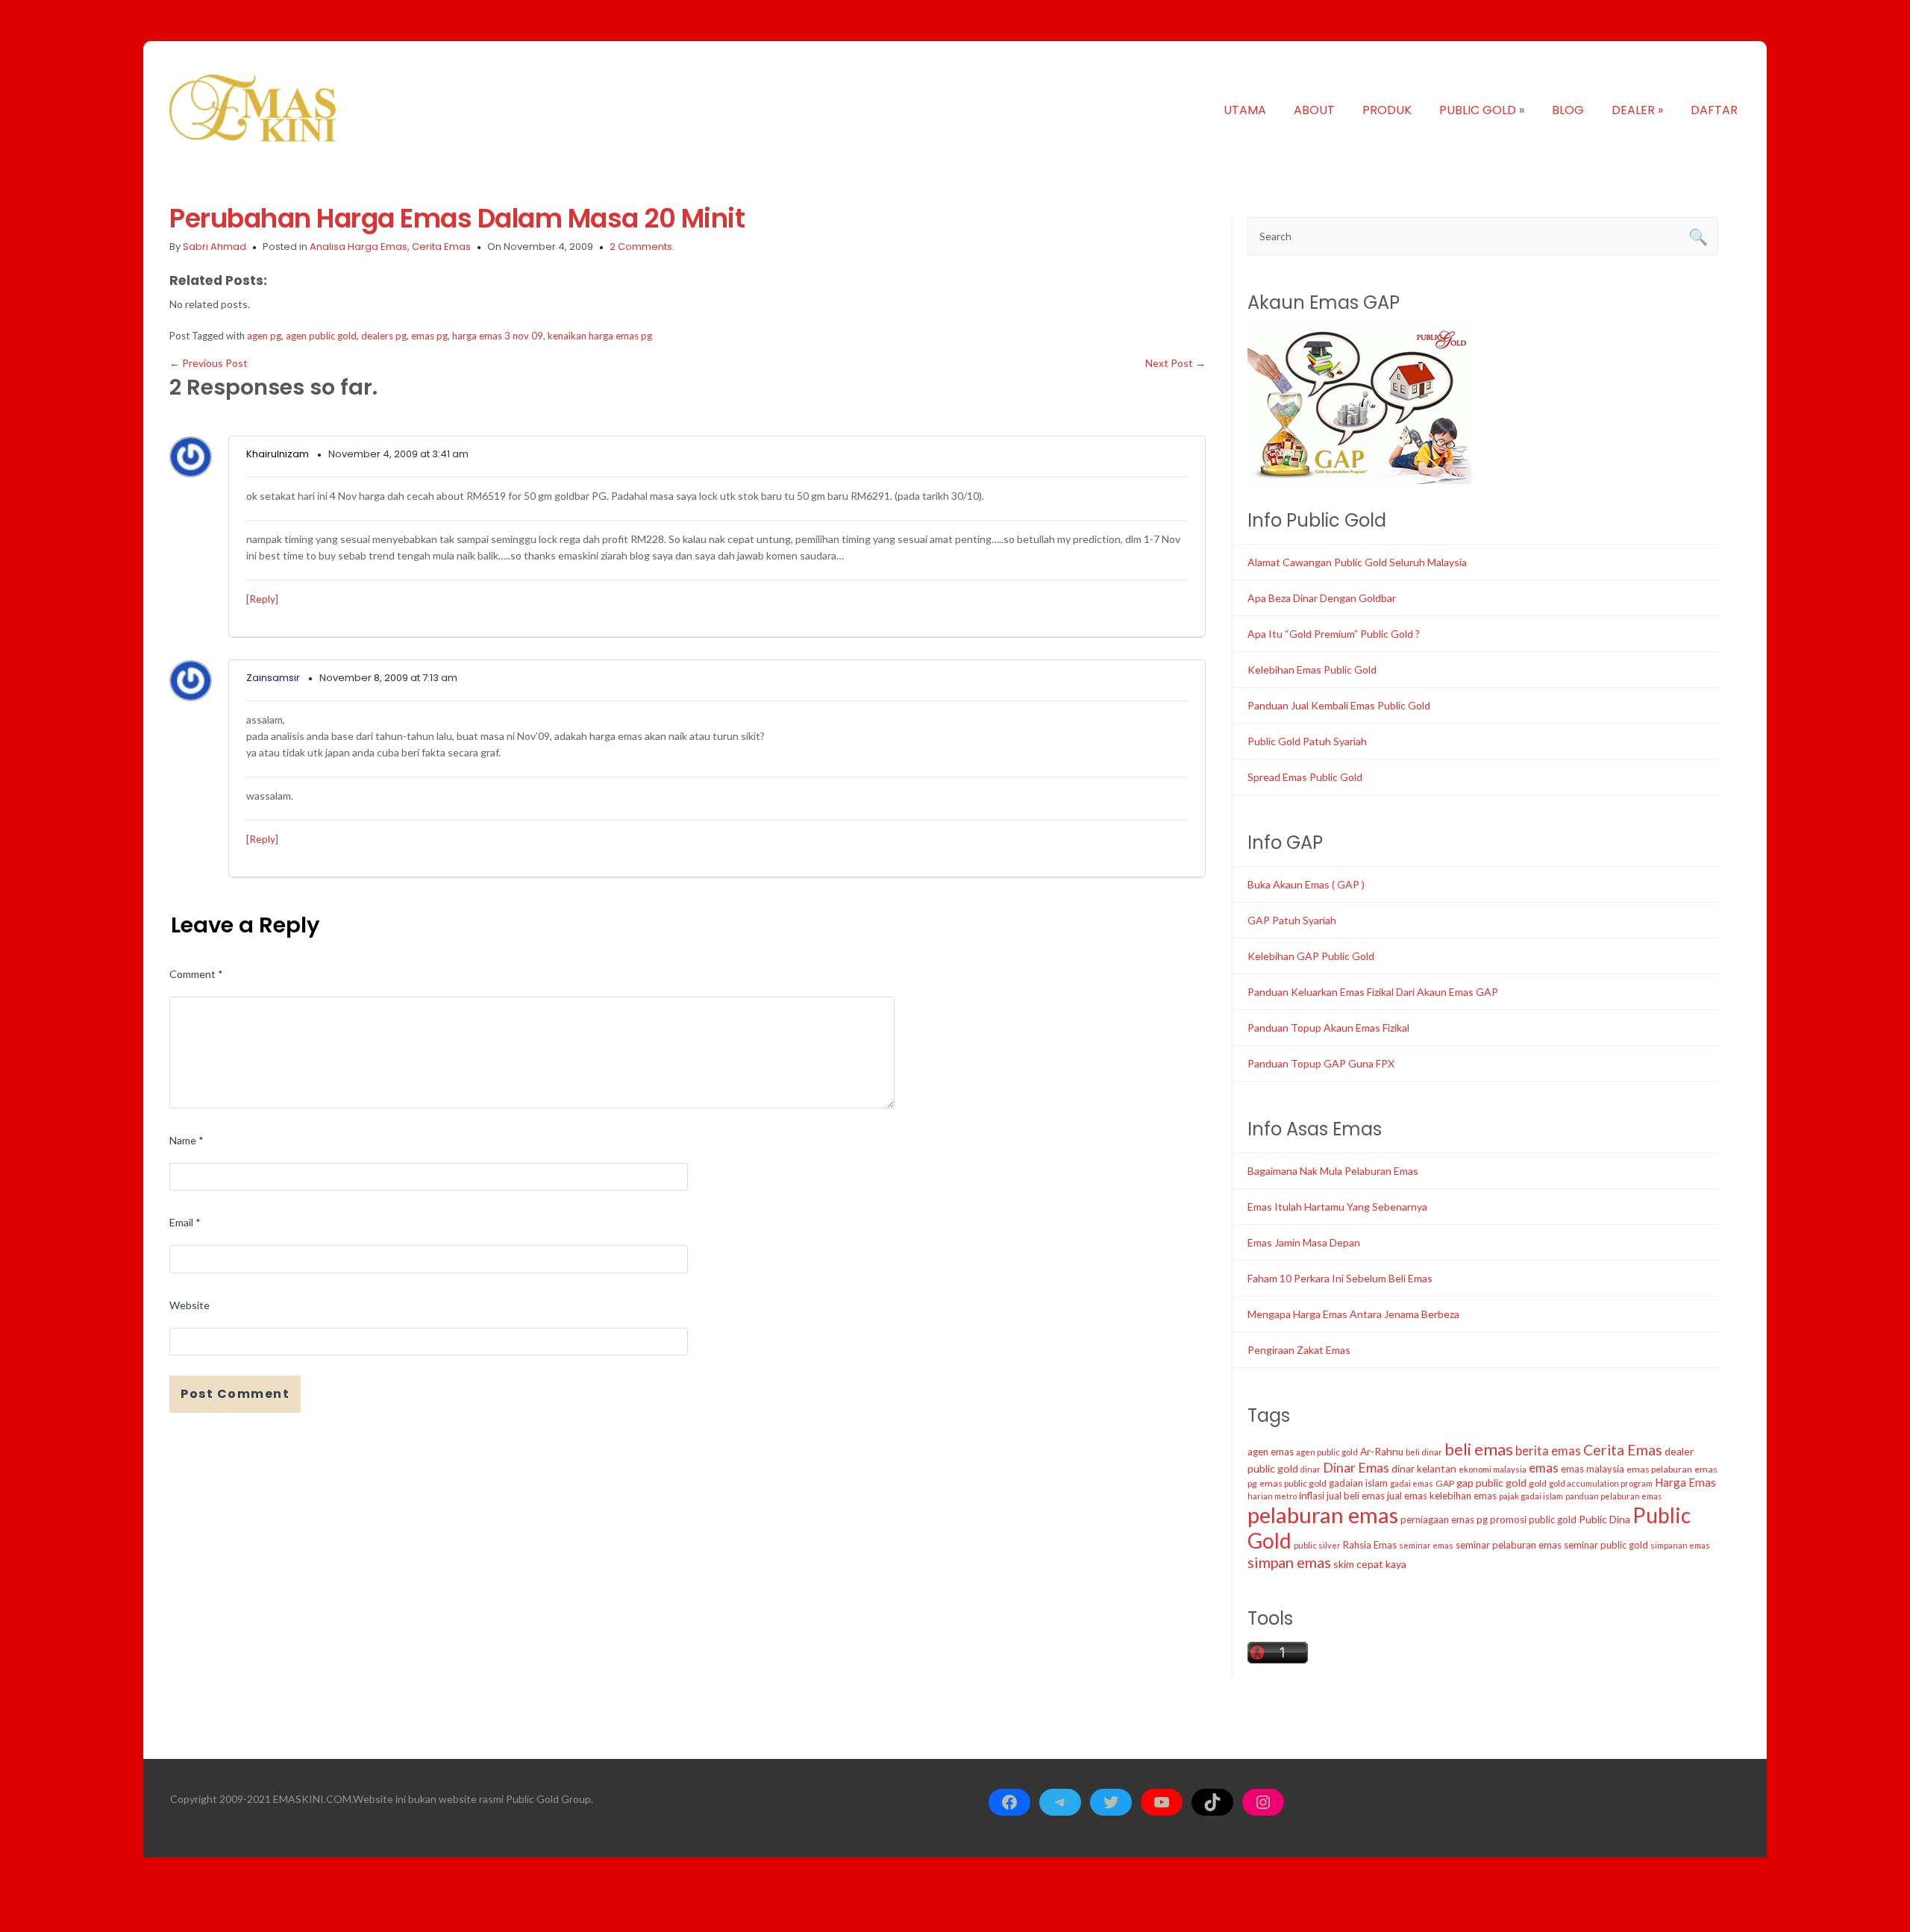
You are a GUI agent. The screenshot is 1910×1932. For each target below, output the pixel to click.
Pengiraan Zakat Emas (1299, 1350)
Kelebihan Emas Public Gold (1312, 669)
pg (1482, 1519)
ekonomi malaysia (1493, 1469)
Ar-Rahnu (1382, 1452)
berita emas (1548, 1451)
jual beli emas (1356, 1496)
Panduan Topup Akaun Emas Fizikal (1328, 1028)
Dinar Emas (1356, 1467)
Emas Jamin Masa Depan (1304, 1242)
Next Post (1175, 363)
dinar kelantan (1424, 1469)
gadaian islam (1358, 1483)
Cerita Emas (441, 247)
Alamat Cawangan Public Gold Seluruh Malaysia (1357, 562)
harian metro (1272, 1496)
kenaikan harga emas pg (600, 336)
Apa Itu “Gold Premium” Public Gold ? (1334, 634)
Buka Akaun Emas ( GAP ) (1306, 884)
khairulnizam (278, 454)
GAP (1445, 1483)
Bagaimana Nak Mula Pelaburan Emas (1333, 1171)
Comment (196, 974)
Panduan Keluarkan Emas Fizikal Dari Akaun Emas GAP (1373, 992)
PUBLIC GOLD (1482, 110)
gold (1538, 1483)
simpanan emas (1680, 1545)
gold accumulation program (1601, 1483)
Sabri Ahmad (215, 247)
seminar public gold (1606, 1545)
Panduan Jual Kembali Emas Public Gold (1339, 705)
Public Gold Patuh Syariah (1307, 741)
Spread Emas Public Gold (1305, 777)
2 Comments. (642, 247)
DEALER (1637, 110)
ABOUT (1314, 110)
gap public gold (1491, 1483)
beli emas (1479, 1449)
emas (1544, 1468)
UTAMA (1245, 110)
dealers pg (384, 336)
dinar (1311, 1469)
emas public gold (1293, 1483)
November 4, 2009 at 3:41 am (398, 454)
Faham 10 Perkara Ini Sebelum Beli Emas (1340, 1278)
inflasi (1312, 1496)
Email (185, 1222)
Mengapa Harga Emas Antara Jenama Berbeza (1353, 1314)
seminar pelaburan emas (1509, 1545)
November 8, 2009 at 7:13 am (388, 678)
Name (187, 1140)
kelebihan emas (1463, 1496)
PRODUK (1387, 110)
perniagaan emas (1437, 1519)
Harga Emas (1685, 1482)
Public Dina (1604, 1519)
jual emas (1407, 1496)
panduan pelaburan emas (1613, 1496)
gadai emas (1412, 1483)
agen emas (1271, 1452)
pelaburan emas (1323, 1515)
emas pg (429, 336)
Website (190, 1305)
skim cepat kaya (1370, 1564)
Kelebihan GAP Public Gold (1311, 956)
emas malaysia (1593, 1469)
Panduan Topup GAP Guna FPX (1321, 1063)
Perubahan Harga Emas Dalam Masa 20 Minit (457, 218)
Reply (262, 599)
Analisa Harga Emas (358, 247)
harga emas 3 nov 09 (498, 336)
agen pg (264, 336)
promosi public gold (1533, 1519)
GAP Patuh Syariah (1292, 920)
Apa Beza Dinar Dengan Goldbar (1322, 598)
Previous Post (209, 363)
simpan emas (1289, 1562)
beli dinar (1424, 1452)
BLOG (1568, 110)
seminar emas (1426, 1545)
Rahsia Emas (1370, 1545)
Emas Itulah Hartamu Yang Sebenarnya (1337, 1207)
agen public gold (321, 336)
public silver (1317, 1545)
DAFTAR (1714, 110)
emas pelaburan (1659, 1469)
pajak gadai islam (1531, 1496)
